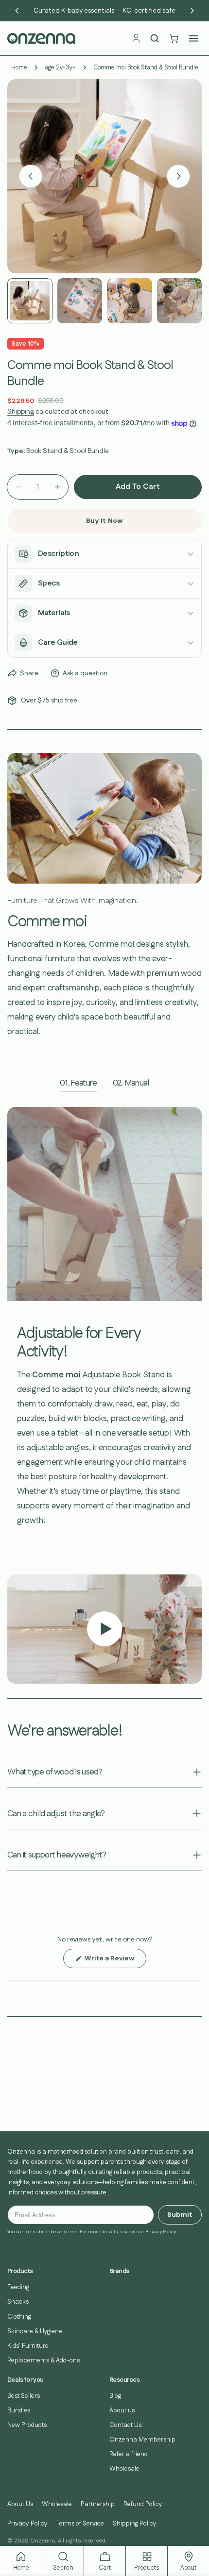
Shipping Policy (135, 2524)
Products (20, 2271)
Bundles (19, 2410)
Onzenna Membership (142, 2440)
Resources (124, 2380)
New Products (27, 2425)
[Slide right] (178, 176)
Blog (115, 2396)
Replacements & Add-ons (44, 2360)
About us (122, 2410)
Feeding (18, 2287)
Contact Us (125, 2425)
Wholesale (124, 2469)
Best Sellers (24, 2396)
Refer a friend (129, 2454)
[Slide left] (31, 176)
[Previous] (17, 11)
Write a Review (115, 1961)
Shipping (21, 412)
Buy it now (104, 521)
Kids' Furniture (28, 2346)
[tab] (78, 1084)
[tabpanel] (104, 1329)
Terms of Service (80, 2524)
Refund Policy (143, 2504)
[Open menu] (193, 38)
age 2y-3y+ (60, 67)
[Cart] (174, 38)
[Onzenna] (66, 38)
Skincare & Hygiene (35, 2331)
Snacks (18, 2302)
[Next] (192, 11)
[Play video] (104, 1629)
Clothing (19, 2317)
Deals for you (26, 2380)
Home (19, 67)
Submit (180, 2215)
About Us (20, 2504)
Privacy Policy (27, 2524)
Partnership (98, 2504)
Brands (119, 2271)
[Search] (155, 38)
